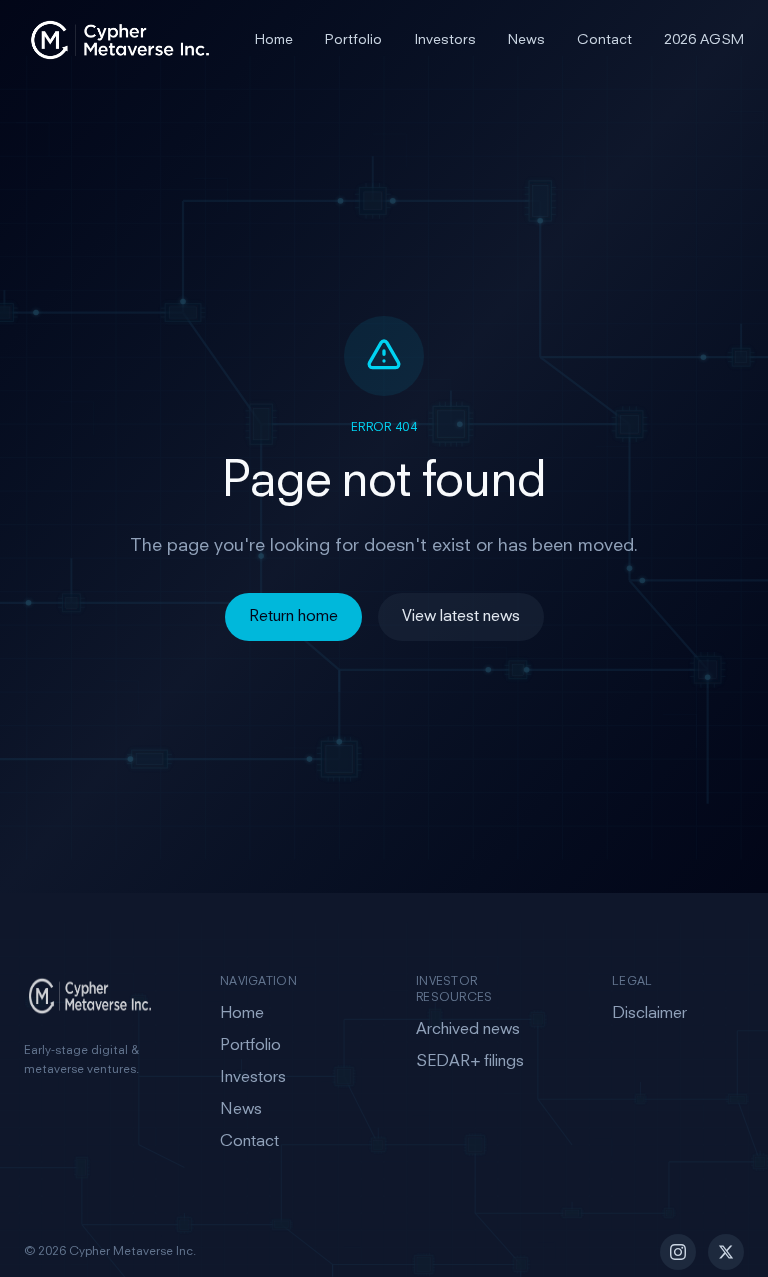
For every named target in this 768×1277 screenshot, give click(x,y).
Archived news (468, 1030)
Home (274, 40)
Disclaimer (649, 1014)
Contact (604, 40)
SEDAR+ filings (470, 1062)
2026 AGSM (704, 40)
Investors (445, 40)
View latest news (461, 617)
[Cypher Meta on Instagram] (678, 1252)
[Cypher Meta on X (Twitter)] (726, 1252)
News (526, 40)
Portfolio (353, 40)
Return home (293, 617)
